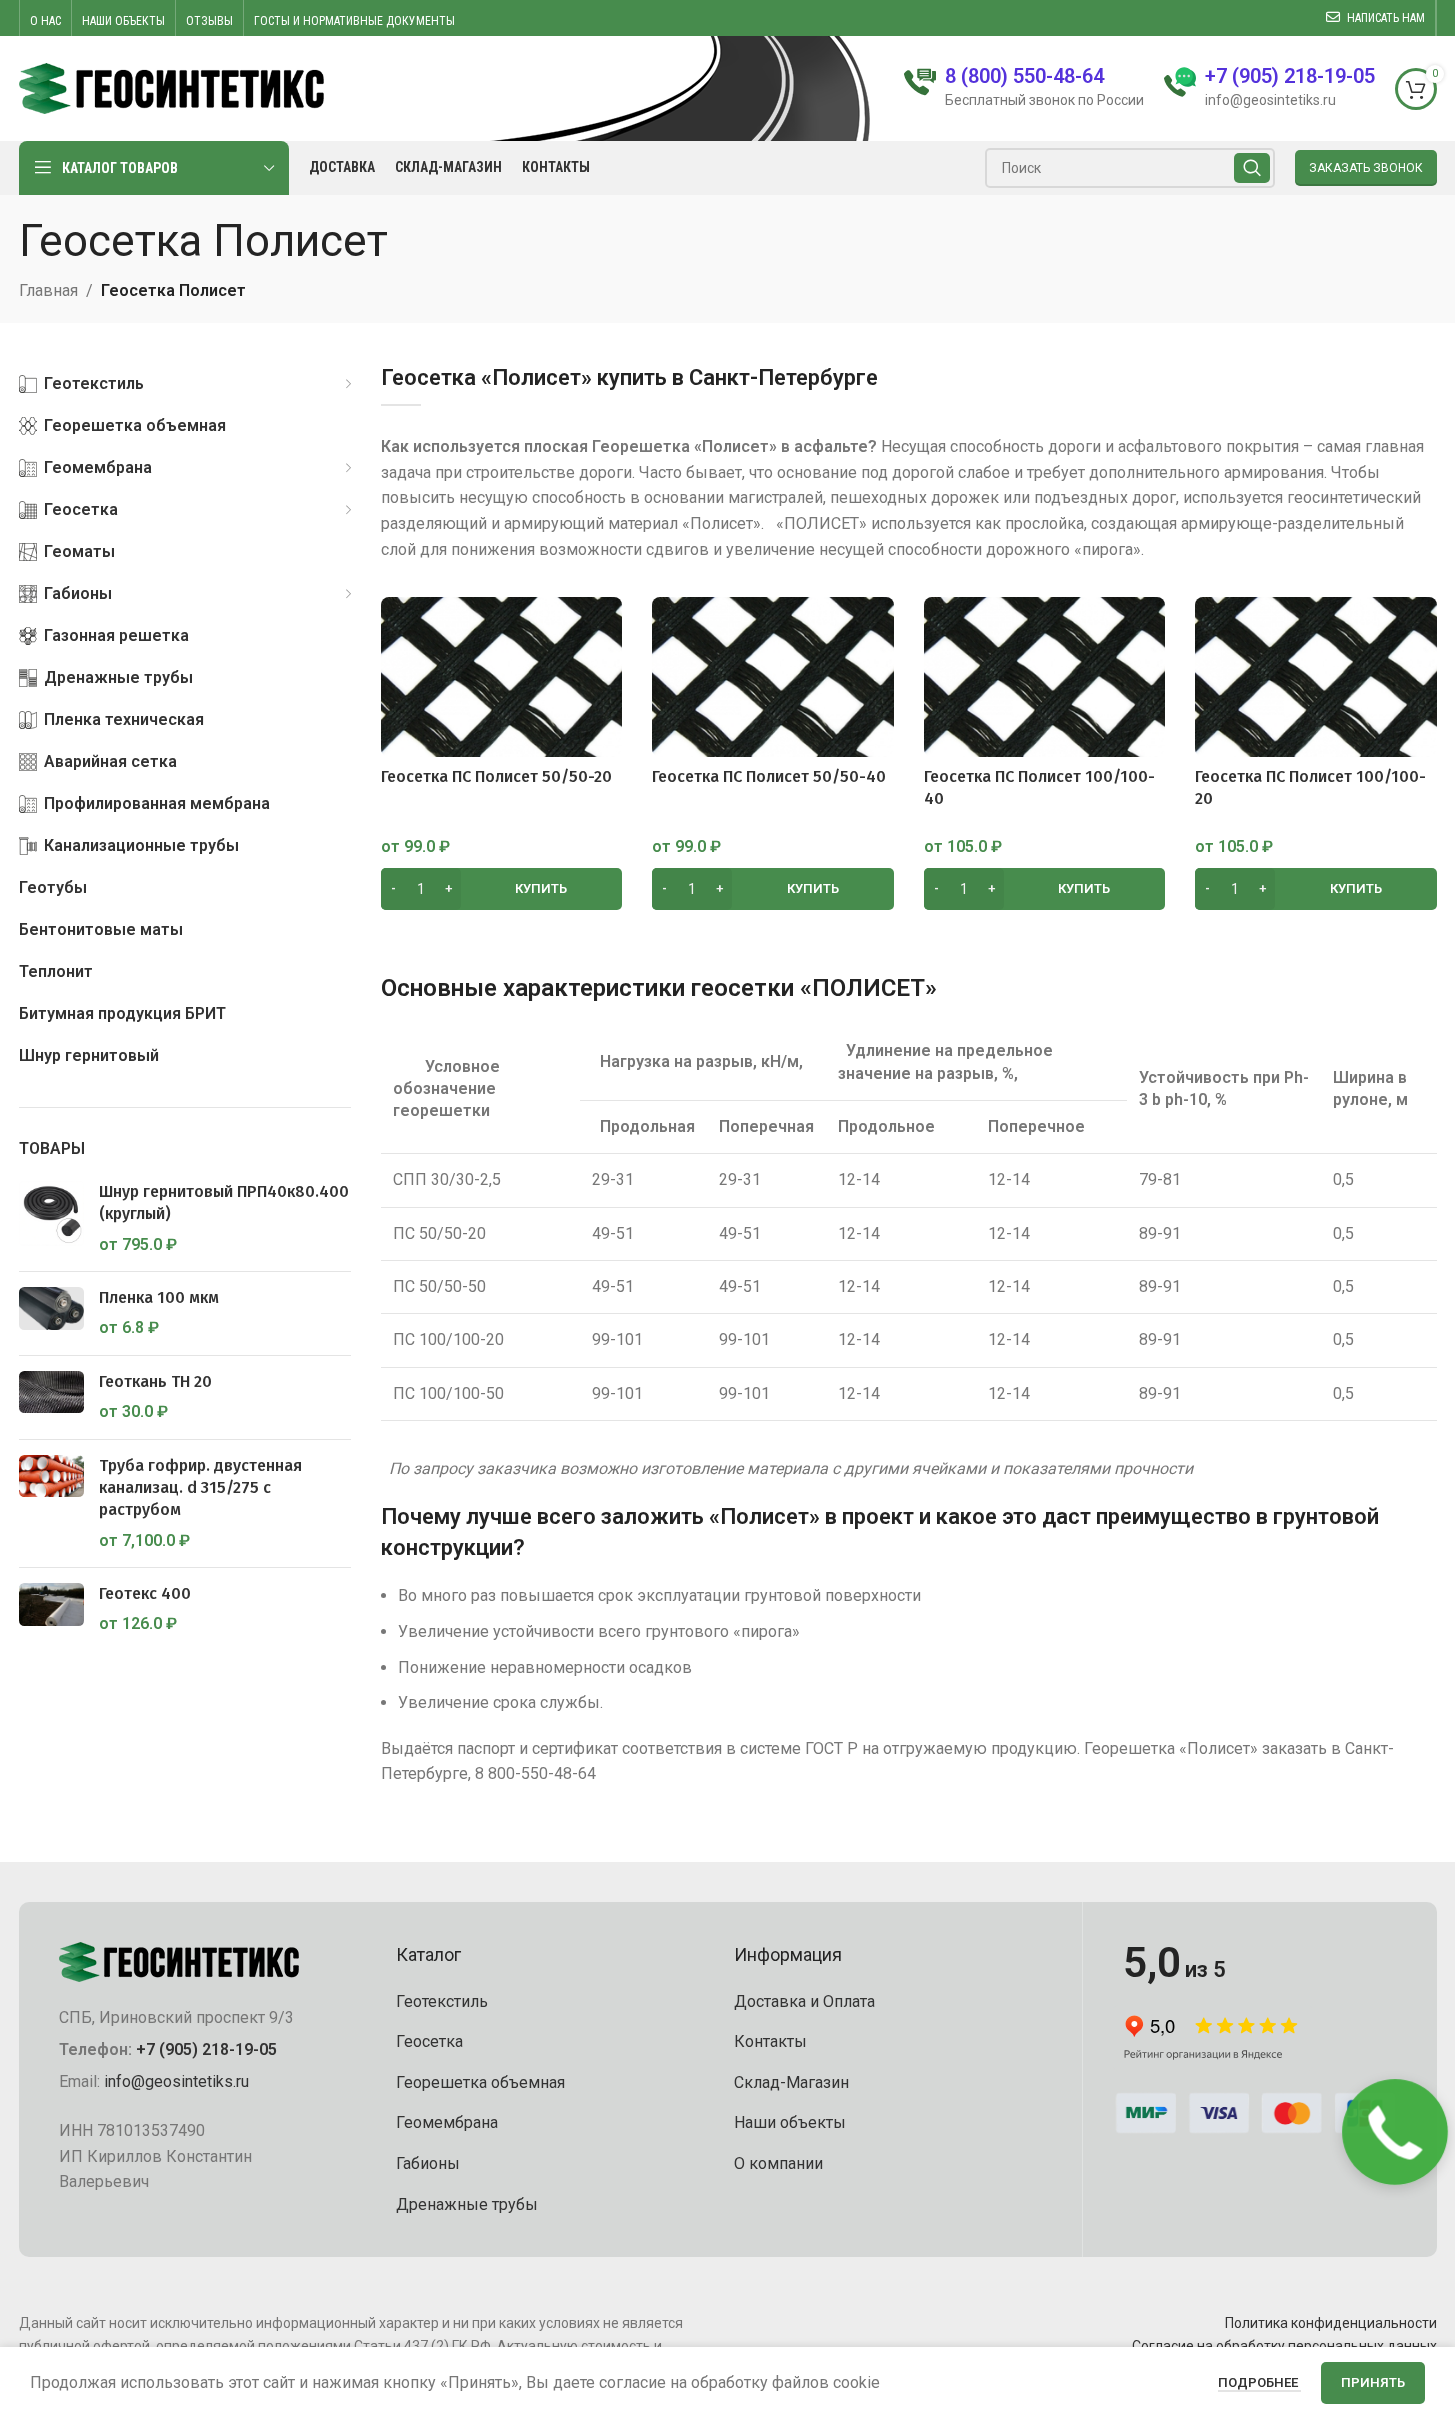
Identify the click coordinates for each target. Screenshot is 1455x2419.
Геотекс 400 (145, 1593)
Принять (1373, 2382)
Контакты (770, 2041)
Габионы (428, 2163)
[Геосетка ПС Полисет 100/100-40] (1045, 677)
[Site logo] (172, 87)
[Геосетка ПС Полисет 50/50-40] (773, 677)
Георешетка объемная (480, 2082)
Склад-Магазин (791, 2082)
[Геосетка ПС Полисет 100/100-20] (1316, 677)
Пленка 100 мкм (159, 1297)
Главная (48, 290)
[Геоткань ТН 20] (51, 1397)
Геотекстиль (442, 2001)
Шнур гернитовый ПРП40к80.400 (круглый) (224, 1202)
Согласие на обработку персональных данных (1284, 2346)
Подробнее (1259, 2382)
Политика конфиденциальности (1331, 2323)
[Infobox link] (1269, 88)
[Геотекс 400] (51, 1609)
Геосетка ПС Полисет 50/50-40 (769, 776)
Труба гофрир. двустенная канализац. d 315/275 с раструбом (200, 1488)
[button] (502, 889)
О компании (778, 2163)
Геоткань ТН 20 (155, 1381)
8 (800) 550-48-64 (1024, 76)
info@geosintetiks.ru (176, 2081)
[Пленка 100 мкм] (51, 1313)
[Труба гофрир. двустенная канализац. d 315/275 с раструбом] (51, 1504)
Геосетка (429, 2041)
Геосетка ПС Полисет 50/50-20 (496, 776)
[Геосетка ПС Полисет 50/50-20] (502, 677)
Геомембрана (447, 2122)
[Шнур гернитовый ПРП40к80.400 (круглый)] (51, 1218)
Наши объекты (790, 2122)
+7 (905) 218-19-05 (206, 2049)
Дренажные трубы (467, 2204)
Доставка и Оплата (804, 2001)
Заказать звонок (1366, 168)
